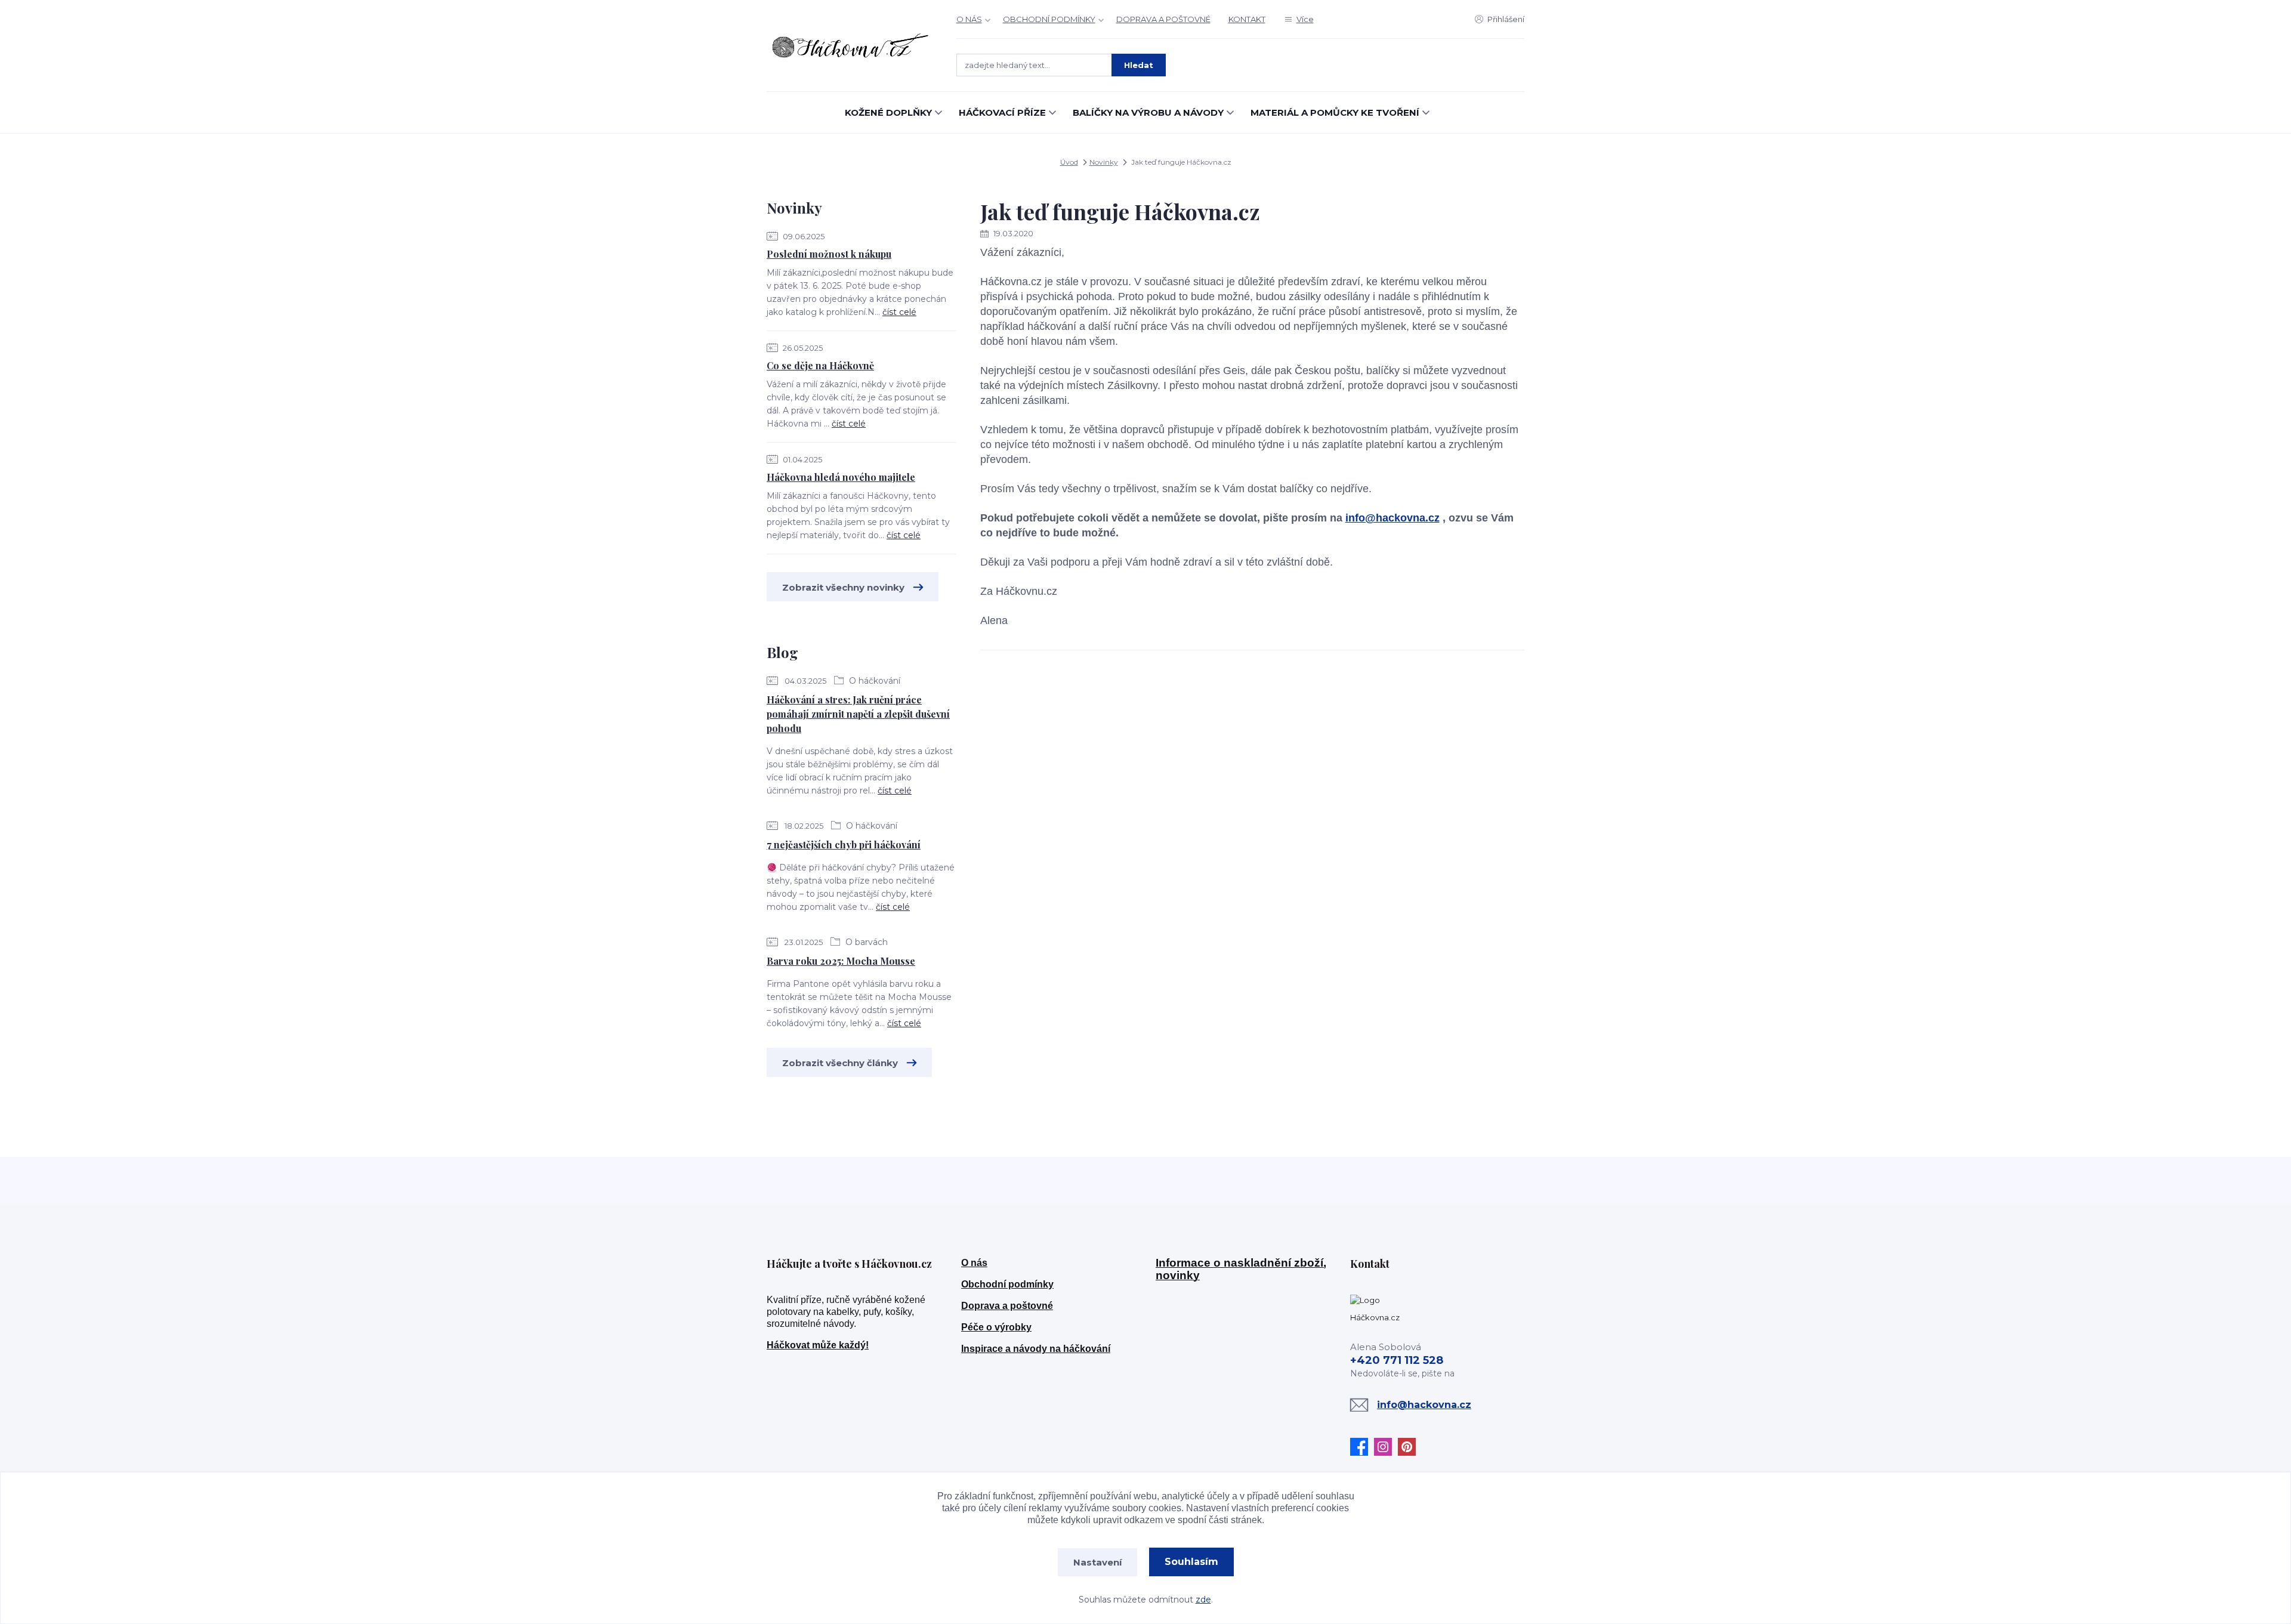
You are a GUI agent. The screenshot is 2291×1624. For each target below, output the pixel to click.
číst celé (899, 312)
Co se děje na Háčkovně (820, 365)
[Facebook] (1362, 1447)
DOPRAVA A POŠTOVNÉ (1163, 19)
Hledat (1139, 65)
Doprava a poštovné (1007, 1306)
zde (1203, 1600)
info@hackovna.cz (1392, 518)
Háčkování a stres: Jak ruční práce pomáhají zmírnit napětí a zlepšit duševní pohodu (858, 714)
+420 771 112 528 (1397, 1360)
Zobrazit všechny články (840, 1063)
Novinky (1104, 162)
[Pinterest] (1410, 1447)
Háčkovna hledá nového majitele (841, 477)
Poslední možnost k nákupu (829, 254)
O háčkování (873, 681)
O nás (974, 1263)
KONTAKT (1247, 19)
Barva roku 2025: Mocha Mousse (841, 961)
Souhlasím (1191, 1562)
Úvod (1069, 162)
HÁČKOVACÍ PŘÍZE (1002, 112)
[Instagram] (1386, 1447)
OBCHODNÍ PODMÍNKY (1049, 19)
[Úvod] (850, 46)
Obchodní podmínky (1007, 1284)
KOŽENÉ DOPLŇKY (888, 112)
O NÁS (969, 19)
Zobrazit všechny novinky (843, 587)
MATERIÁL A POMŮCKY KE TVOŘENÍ (1335, 112)
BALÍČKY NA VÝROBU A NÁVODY (1148, 112)
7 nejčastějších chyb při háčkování (844, 845)
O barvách (865, 942)
